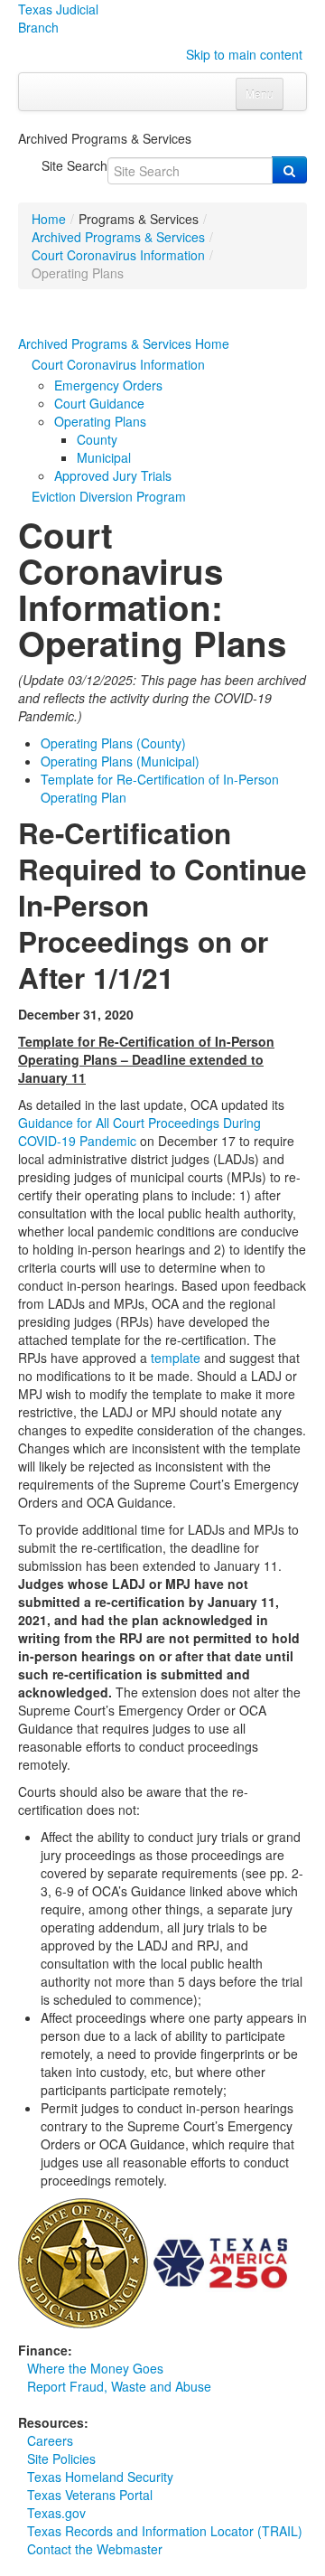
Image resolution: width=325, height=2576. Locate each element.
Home (49, 219)
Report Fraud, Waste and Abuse (119, 2386)
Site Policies (61, 2458)
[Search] (289, 170)
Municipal (104, 457)
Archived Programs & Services (118, 237)
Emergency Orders (108, 385)
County (97, 439)
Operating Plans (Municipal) (120, 761)
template (176, 1358)
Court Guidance (99, 403)
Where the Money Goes (95, 2368)
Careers (50, 2440)
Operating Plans (100, 421)
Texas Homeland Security (100, 2477)
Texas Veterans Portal (90, 2495)
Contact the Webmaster (95, 2549)
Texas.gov (56, 2513)
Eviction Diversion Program (109, 496)
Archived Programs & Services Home (124, 343)
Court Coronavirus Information (118, 255)
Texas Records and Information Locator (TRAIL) (165, 2531)
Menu (260, 94)
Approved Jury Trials (113, 475)
